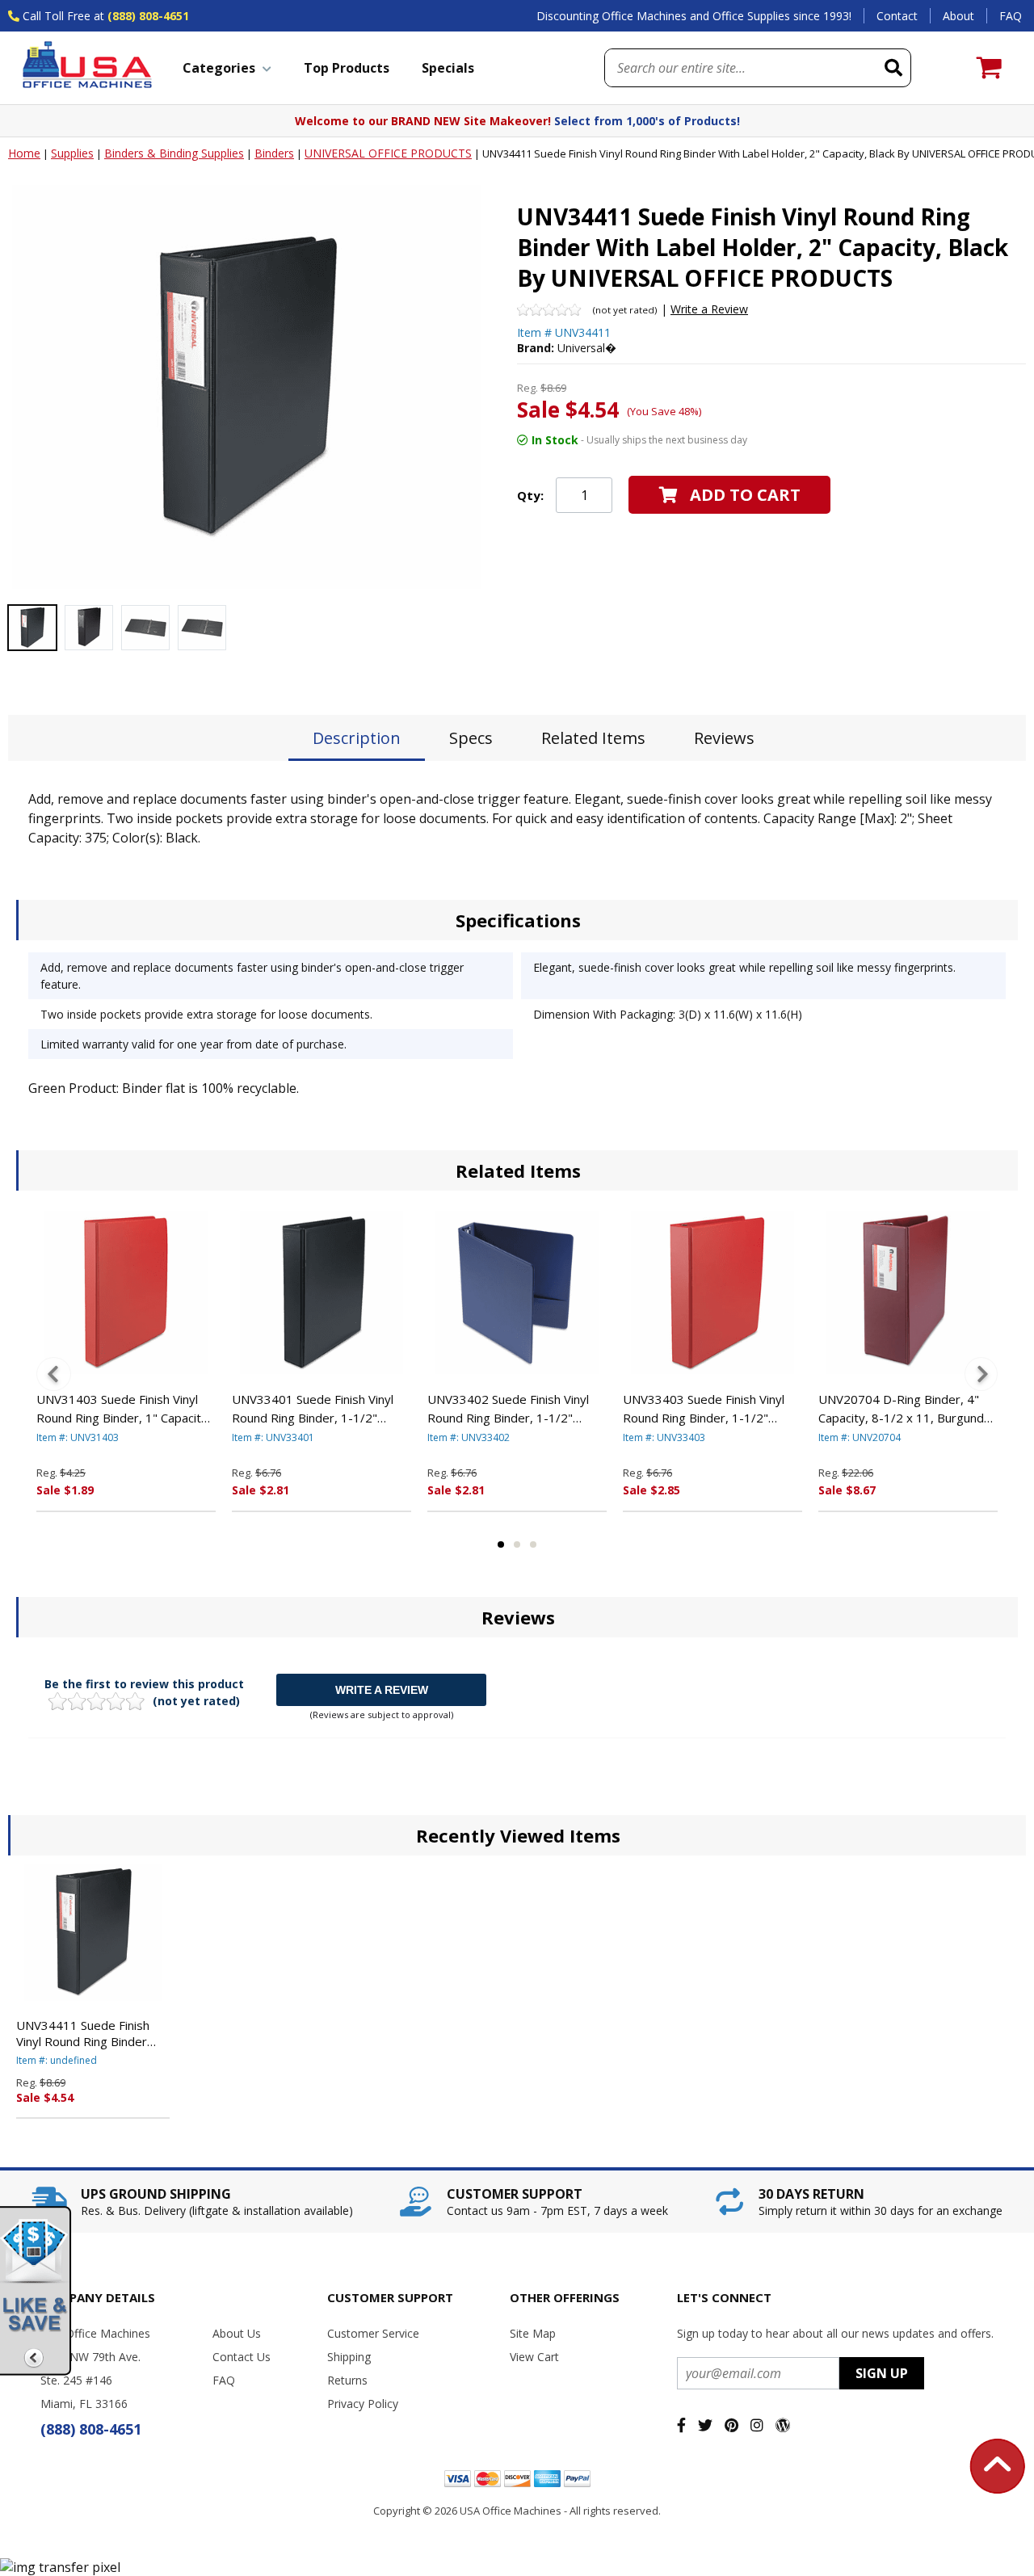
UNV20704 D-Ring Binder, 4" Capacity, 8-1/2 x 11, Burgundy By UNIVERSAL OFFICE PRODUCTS (904, 1409)
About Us (237, 2333)
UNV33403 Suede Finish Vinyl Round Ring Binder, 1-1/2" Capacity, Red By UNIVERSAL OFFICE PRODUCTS (704, 1409)
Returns (347, 2380)
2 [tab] (517, 1544)
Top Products (347, 68)
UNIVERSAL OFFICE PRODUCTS (388, 153)
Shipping (349, 2357)
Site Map (533, 2333)
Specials (448, 68)
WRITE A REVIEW (382, 1690)
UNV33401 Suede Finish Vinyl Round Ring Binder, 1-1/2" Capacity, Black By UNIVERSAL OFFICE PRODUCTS (315, 1409)
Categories (219, 68)
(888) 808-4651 (148, 16)
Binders (274, 153)
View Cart (534, 2357)
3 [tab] (533, 1544)
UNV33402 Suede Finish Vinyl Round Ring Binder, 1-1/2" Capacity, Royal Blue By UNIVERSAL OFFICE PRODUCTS (516, 1409)
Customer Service (373, 2333)
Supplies (72, 153)
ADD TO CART (745, 495)
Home (24, 153)
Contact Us (242, 2357)
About (958, 16)
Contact (897, 16)
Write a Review (709, 309)
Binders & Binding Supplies (174, 153)
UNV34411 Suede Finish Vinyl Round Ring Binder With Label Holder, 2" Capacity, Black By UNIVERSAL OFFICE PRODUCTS (83, 2033)
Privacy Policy (363, 2404)
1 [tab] (501, 1544)
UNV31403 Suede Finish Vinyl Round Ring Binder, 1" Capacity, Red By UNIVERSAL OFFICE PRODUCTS (124, 1409)
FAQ (1011, 16)
